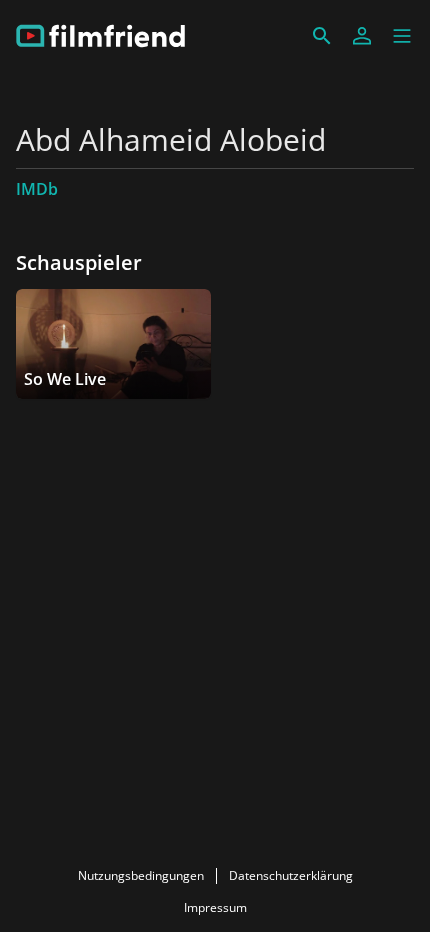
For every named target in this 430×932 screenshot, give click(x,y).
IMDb (37, 189)
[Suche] (322, 36)
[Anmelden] (362, 36)
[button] (402, 36)
